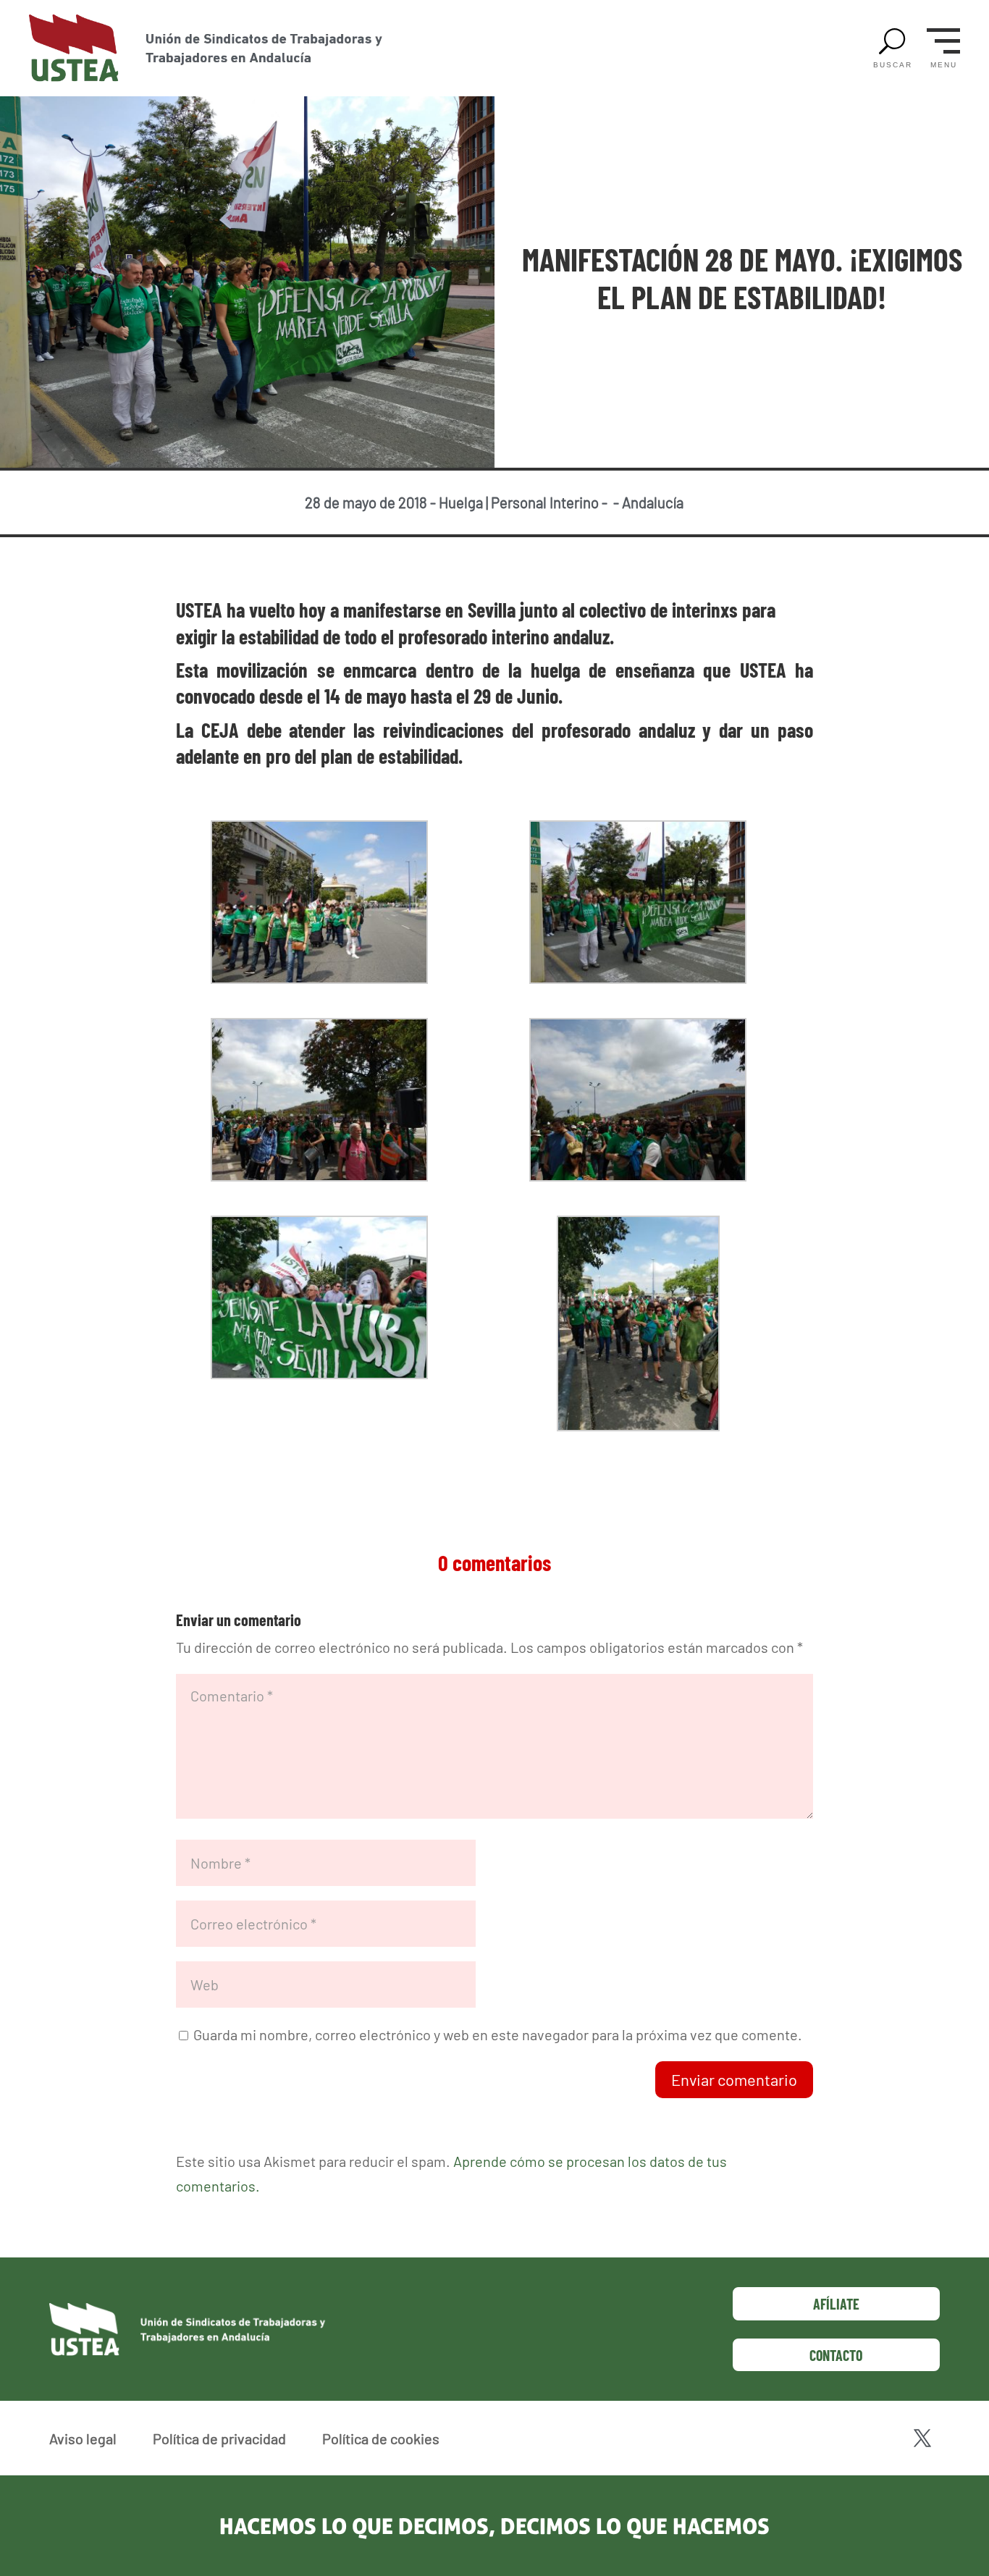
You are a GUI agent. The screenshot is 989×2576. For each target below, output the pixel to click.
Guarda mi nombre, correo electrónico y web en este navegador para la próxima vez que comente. (498, 2034)
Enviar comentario (734, 2079)
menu (944, 65)
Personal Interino (545, 502)
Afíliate (836, 2304)
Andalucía (653, 502)
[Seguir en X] (922, 2438)
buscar (893, 65)
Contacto (836, 2355)
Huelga (461, 502)
